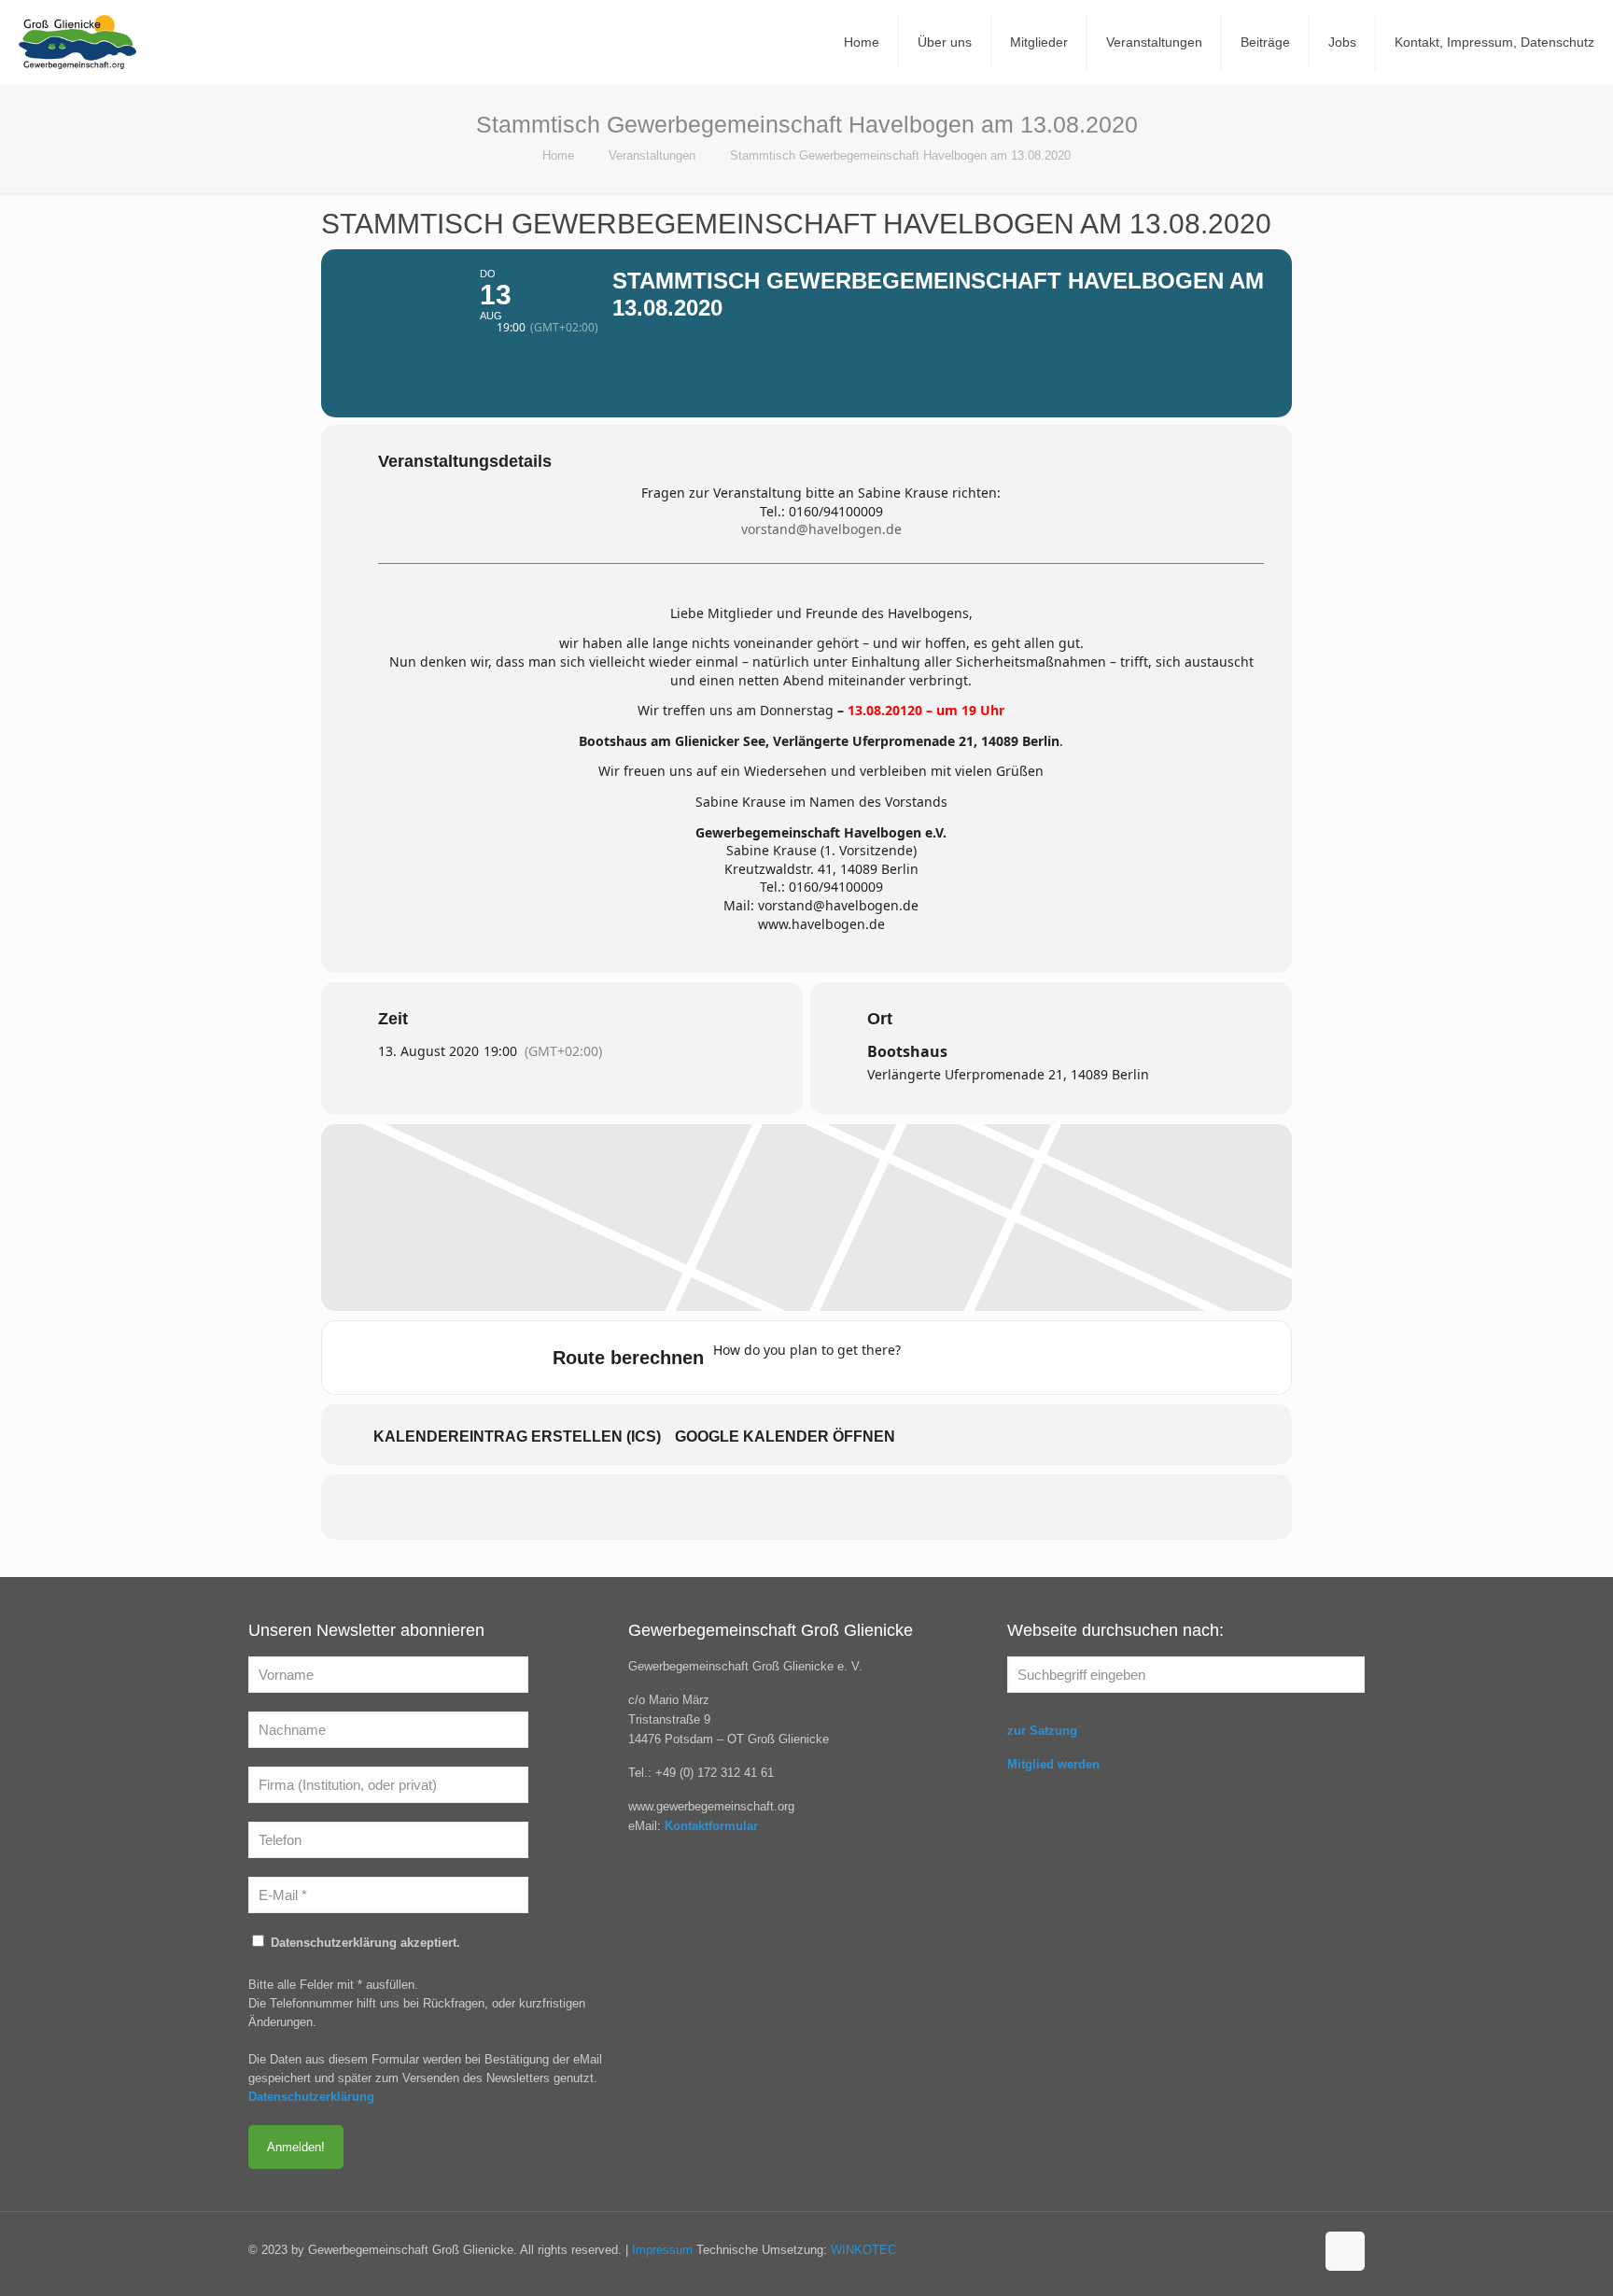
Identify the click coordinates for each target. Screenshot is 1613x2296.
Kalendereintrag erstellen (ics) (517, 1437)
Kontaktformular (711, 1826)
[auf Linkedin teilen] (806, 1507)
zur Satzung (1042, 1731)
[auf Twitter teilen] (760, 1507)
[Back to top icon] (1345, 2251)
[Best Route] (926, 1358)
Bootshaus (907, 1051)
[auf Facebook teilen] (713, 1507)
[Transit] (999, 1358)
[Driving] (962, 1358)
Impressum (662, 2250)
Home (558, 155)
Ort (880, 1019)
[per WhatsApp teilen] (853, 1507)
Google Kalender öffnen (785, 1437)
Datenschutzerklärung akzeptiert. (364, 1943)
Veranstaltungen (652, 155)
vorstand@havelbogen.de (821, 529)
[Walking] (1035, 1358)
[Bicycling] (1072, 1358)
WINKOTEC (863, 2250)
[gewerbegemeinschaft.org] (77, 42)
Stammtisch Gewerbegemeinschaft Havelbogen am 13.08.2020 (900, 155)
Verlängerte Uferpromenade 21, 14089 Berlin (1008, 1074)
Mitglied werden (1053, 1764)
